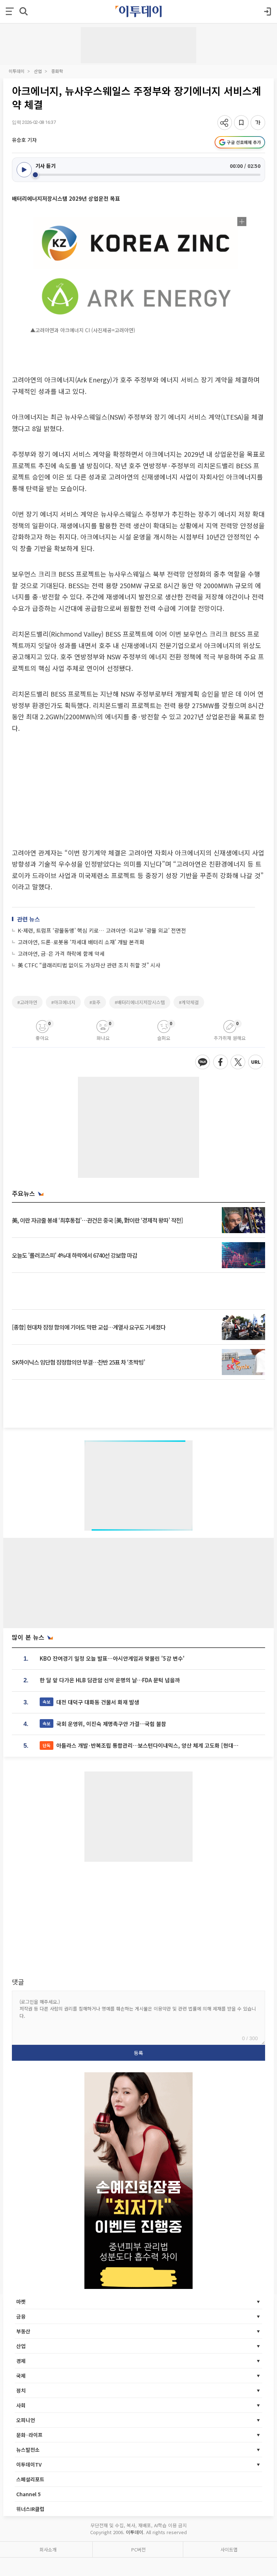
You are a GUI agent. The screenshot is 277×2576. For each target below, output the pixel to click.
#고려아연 (27, 1002)
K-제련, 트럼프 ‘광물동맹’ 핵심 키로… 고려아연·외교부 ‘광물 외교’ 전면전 (102, 930)
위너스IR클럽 (30, 2509)
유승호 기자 (24, 140)
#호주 (95, 1002)
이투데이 (17, 71)
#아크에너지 (63, 1002)
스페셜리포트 (30, 2479)
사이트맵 (229, 2549)
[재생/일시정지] (24, 170)
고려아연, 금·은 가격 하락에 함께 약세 (61, 953)
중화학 (57, 71)
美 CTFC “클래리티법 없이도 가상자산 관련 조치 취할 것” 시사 (89, 965)
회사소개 (48, 2549)
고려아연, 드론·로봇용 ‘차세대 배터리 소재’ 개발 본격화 (81, 942)
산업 (38, 71)
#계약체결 (189, 1002)
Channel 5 (28, 2494)
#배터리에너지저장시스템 (140, 1002)
